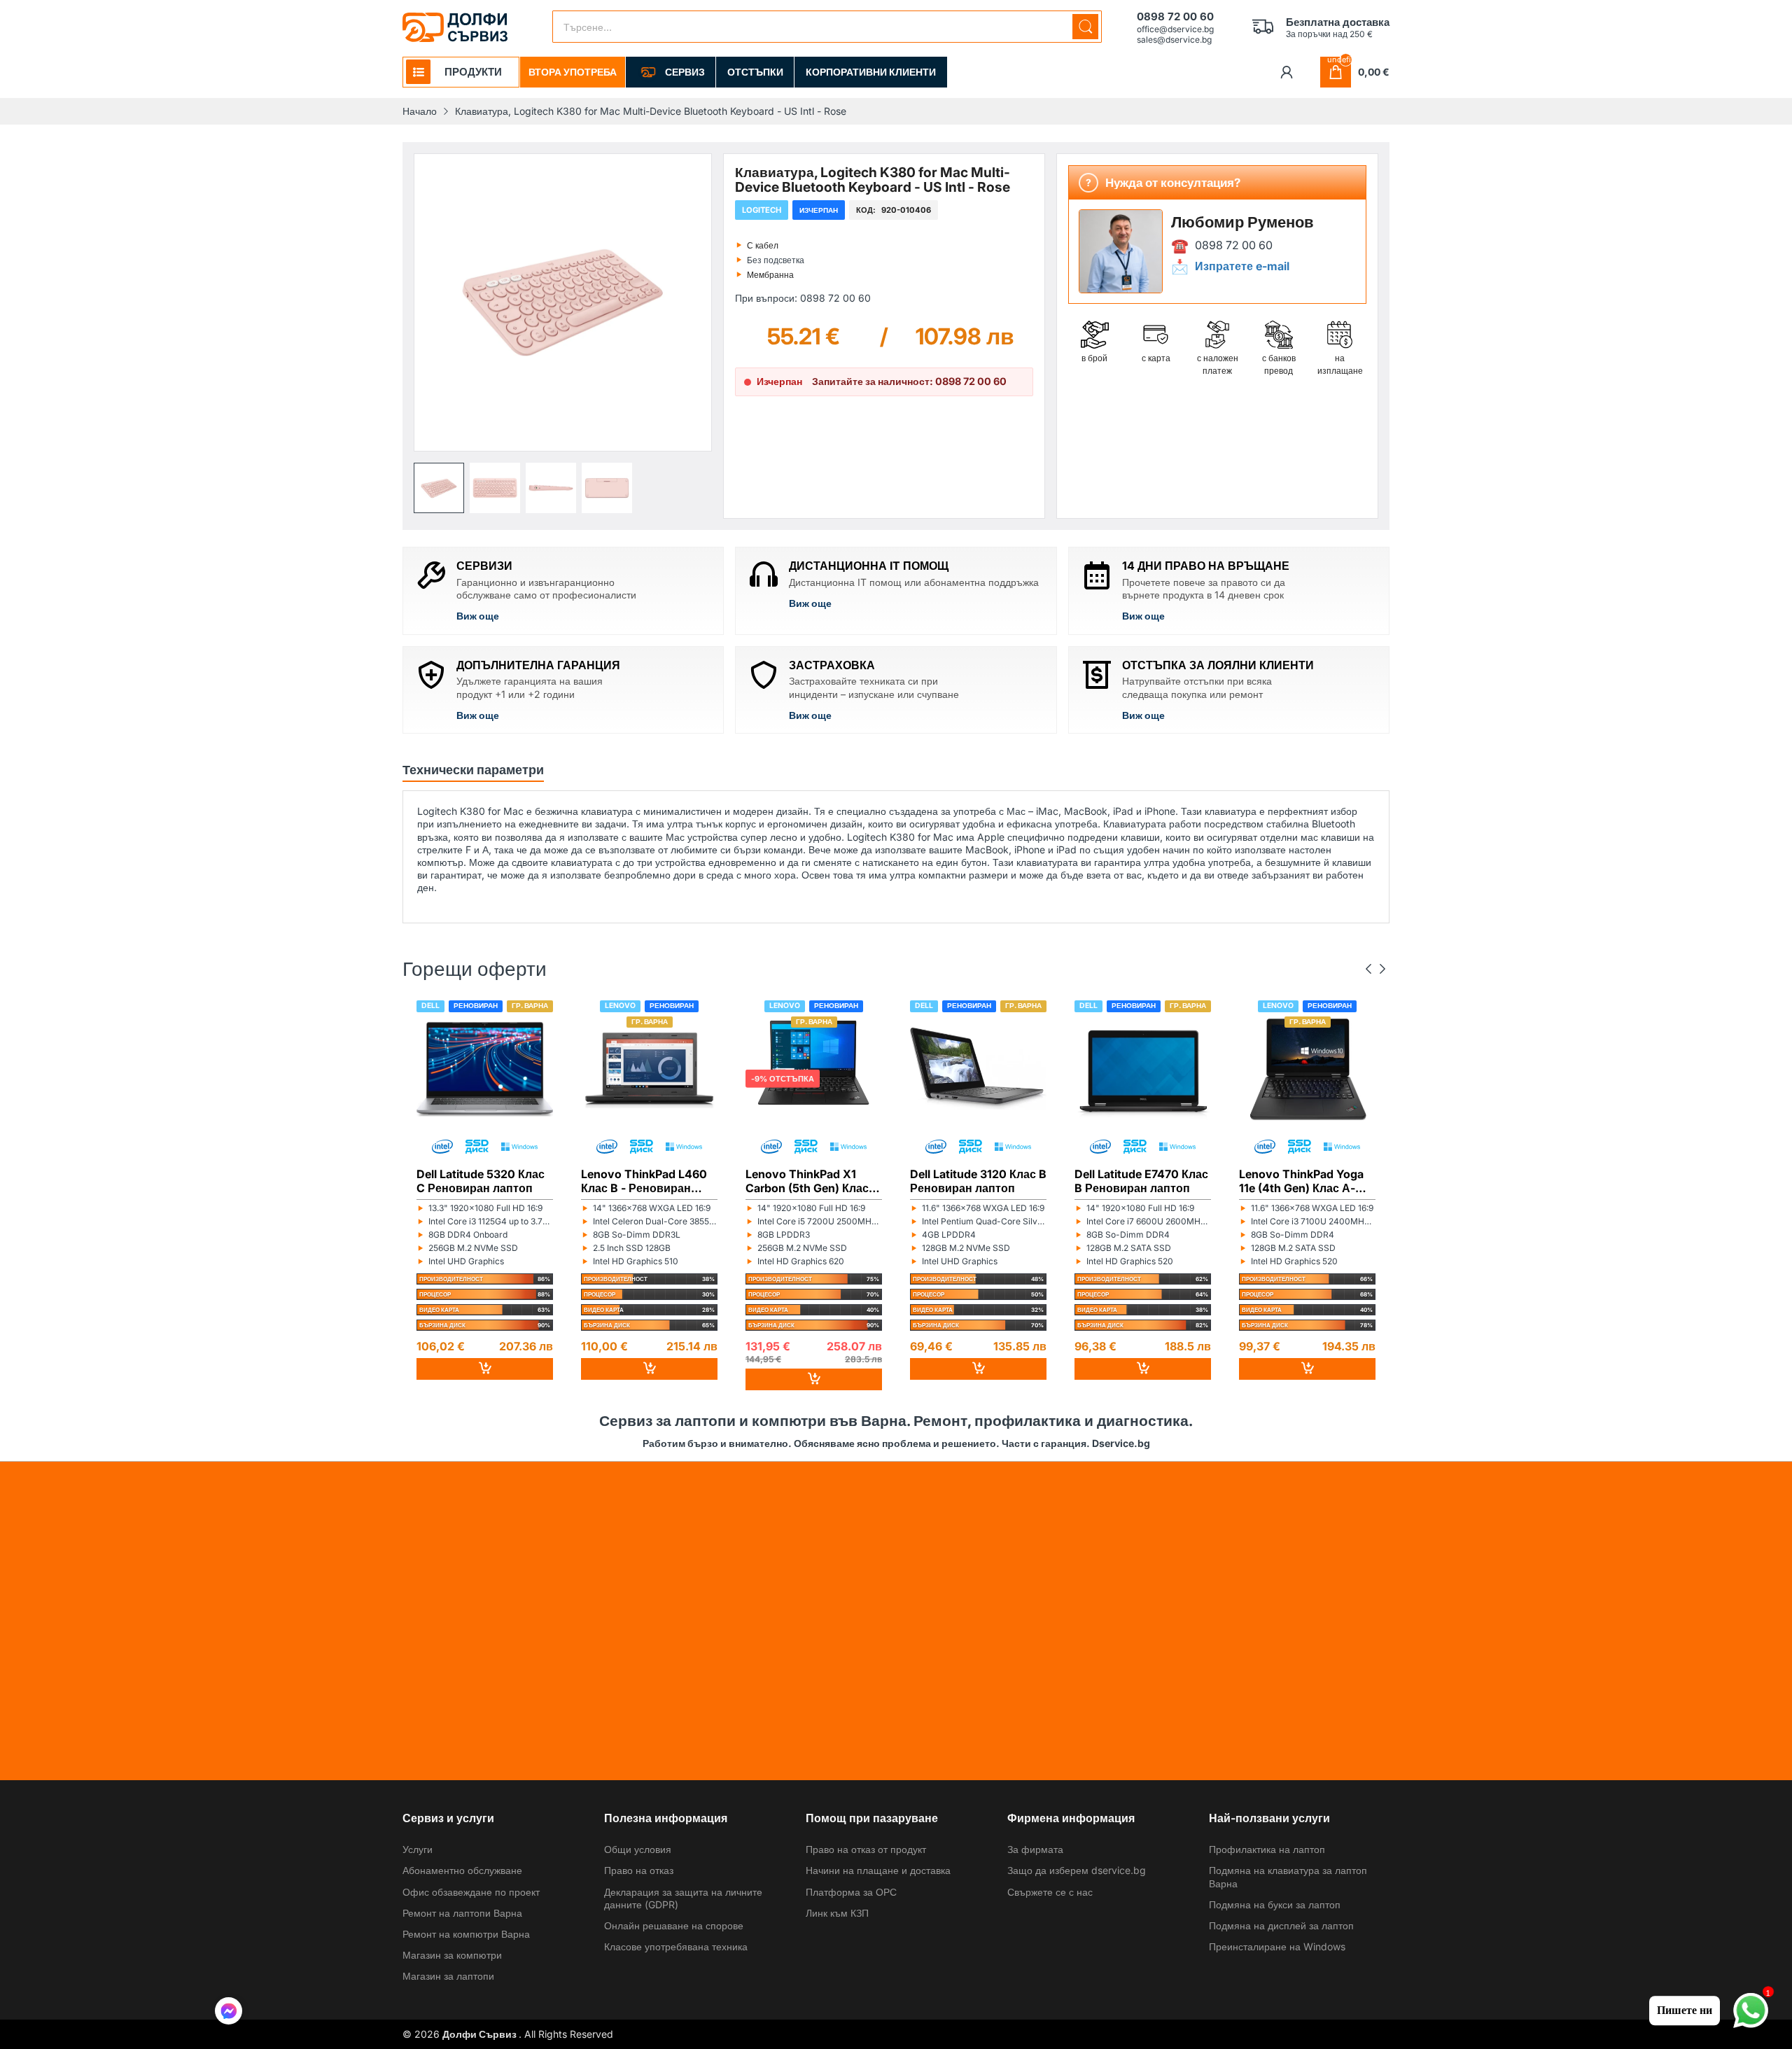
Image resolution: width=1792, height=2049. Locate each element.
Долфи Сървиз (481, 2034)
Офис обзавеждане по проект (471, 1892)
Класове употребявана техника (676, 1946)
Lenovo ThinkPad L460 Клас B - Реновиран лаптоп (644, 1181)
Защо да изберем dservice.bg (1077, 1870)
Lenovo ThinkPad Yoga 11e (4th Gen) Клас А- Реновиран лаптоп (1301, 1181)
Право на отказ (639, 1870)
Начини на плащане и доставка (878, 1870)
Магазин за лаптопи (448, 1976)
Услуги (418, 1849)
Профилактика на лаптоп (1267, 1849)
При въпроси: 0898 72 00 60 (803, 298)
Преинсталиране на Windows (1277, 1946)
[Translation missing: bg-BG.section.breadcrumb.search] (1085, 27)
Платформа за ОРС (851, 1892)
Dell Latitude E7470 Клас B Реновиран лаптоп (1141, 1181)
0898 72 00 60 (1234, 245)
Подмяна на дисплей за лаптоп (1281, 1925)
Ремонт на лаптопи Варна (462, 1913)
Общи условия (638, 1849)
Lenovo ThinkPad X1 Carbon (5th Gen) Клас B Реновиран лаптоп (812, 1181)
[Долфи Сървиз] (455, 27)
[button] (439, 488)
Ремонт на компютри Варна (466, 1934)
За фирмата (1035, 1849)
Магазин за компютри (452, 1955)
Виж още (478, 616)
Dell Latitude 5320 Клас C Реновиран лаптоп (481, 1181)
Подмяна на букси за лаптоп (1275, 1904)
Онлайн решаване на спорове (674, 1925)
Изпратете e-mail (1242, 266)
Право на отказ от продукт (866, 1849)
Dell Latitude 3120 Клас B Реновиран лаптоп (978, 1181)
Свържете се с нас (1050, 1892)
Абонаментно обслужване (462, 1870)
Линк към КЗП (837, 1913)
